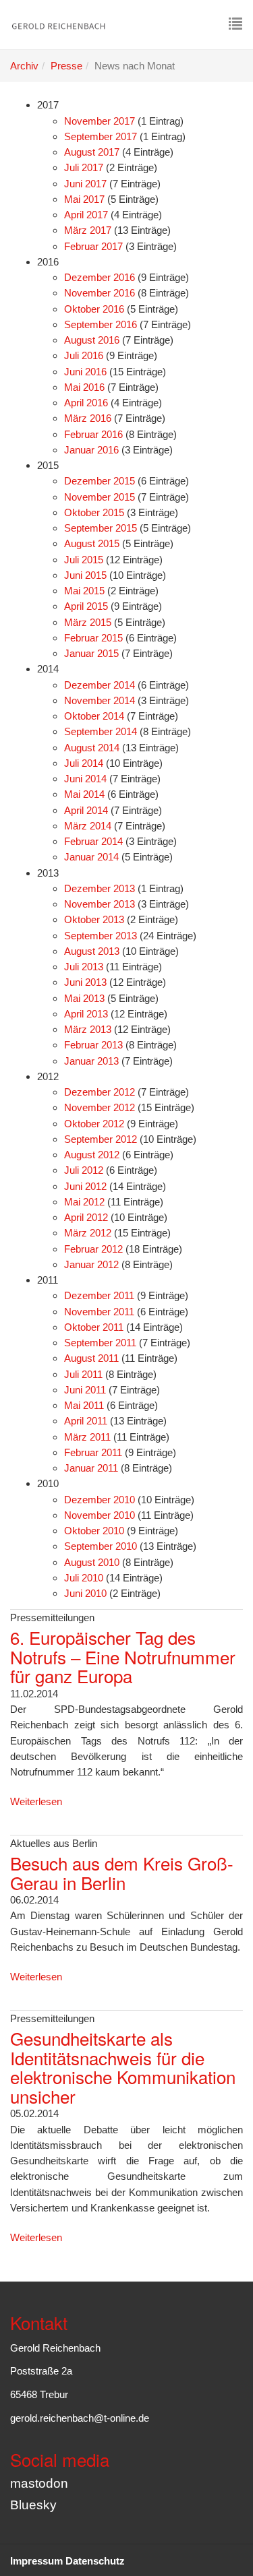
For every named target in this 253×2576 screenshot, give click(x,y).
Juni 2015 (85, 575)
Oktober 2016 (94, 309)
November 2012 (100, 1107)
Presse (66, 66)
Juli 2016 (84, 355)
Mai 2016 (84, 387)
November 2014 (100, 700)
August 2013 (92, 951)
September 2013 (101, 936)
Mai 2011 (84, 1405)
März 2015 (88, 622)
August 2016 (92, 340)
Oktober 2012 (94, 1124)
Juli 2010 (84, 1578)
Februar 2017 (93, 246)
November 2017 (100, 121)
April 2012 (86, 1217)
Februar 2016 (93, 434)
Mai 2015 (84, 591)
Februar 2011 (93, 1452)
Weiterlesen (36, 1801)
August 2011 (91, 1358)
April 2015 (86, 606)
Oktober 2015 (94, 512)
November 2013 (100, 904)
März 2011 (87, 1437)
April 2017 (86, 215)
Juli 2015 (84, 560)
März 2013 (88, 1029)
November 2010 (100, 1515)
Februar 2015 (93, 638)
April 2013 (86, 1014)
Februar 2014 (93, 841)
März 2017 (88, 230)
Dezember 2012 (100, 1092)
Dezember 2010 (100, 1500)
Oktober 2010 (94, 1531)
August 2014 (92, 748)
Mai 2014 (84, 794)
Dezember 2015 (100, 481)
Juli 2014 (84, 763)
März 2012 (88, 1233)
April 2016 (86, 403)
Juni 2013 (85, 982)
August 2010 (92, 1562)
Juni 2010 (85, 1593)
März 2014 (88, 826)
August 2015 (92, 543)
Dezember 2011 (99, 1295)
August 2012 (92, 1155)
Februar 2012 (93, 1249)
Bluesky (33, 2505)
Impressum (36, 2561)
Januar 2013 (91, 1061)
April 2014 (86, 810)
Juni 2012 (85, 1186)
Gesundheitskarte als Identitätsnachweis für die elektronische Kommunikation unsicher (123, 2067)
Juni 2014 (85, 779)
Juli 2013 (84, 967)
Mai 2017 (84, 199)
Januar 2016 (91, 450)
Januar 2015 (91, 653)
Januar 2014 (91, 857)
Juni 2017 (85, 184)
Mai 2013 (84, 998)
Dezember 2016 (100, 277)
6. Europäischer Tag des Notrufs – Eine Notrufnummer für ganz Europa (123, 1656)
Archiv (24, 66)
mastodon (39, 2483)
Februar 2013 (93, 1045)
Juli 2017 (84, 167)
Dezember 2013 (100, 888)
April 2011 (86, 1421)
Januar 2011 (91, 1468)
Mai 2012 (84, 1202)
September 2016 (101, 324)
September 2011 (100, 1343)
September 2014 (101, 731)
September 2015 (101, 528)
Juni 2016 (85, 372)
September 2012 (101, 1139)
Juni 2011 (85, 1390)
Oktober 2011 (94, 1327)
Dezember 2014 (100, 685)
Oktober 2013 (94, 919)
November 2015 (100, 497)
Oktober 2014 (94, 716)
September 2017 (101, 136)
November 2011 (99, 1312)
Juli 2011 (83, 1374)
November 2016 (100, 293)
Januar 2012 (91, 1264)
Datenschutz (95, 2561)
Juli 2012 (84, 1170)
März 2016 (88, 418)
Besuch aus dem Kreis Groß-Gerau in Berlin (122, 1873)
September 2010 (101, 1546)
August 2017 (92, 152)
